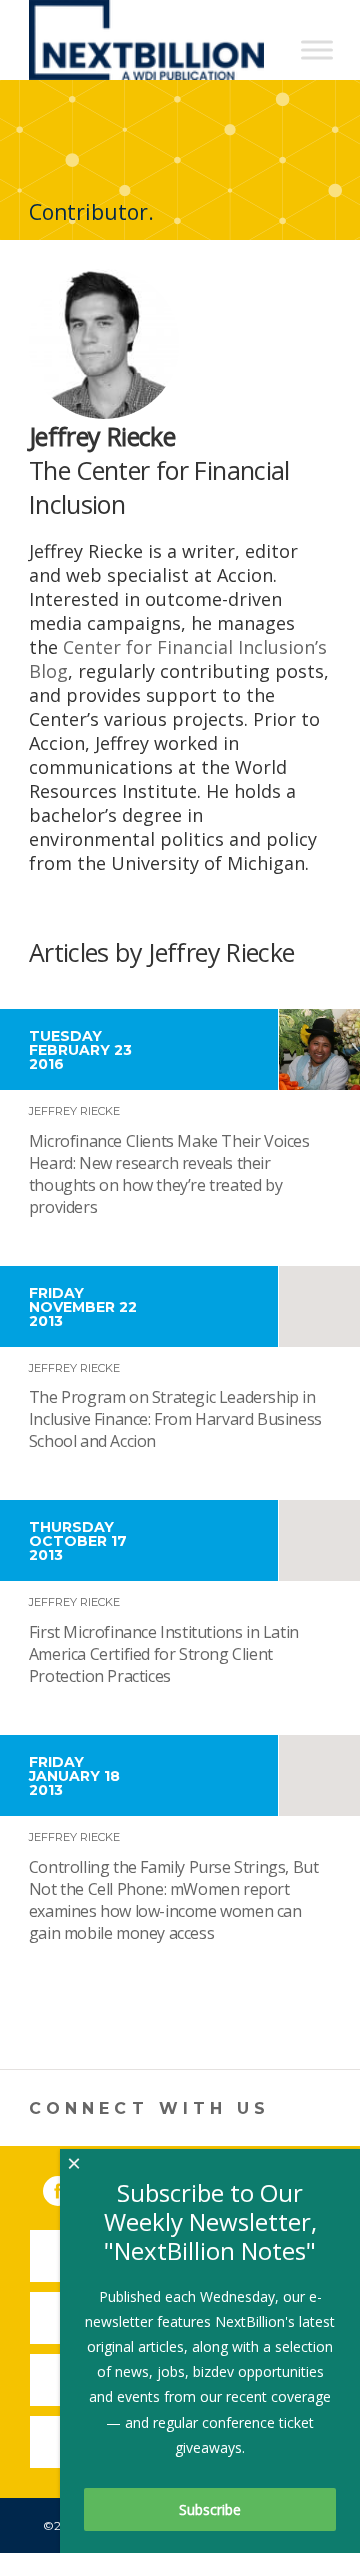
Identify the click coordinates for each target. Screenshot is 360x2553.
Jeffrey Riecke (74, 1111)
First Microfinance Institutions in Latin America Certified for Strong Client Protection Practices (164, 1654)
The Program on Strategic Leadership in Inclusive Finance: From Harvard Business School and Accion (175, 1419)
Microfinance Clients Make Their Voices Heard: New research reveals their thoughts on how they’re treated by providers (169, 1174)
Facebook (72, 2187)
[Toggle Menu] (317, 49)
